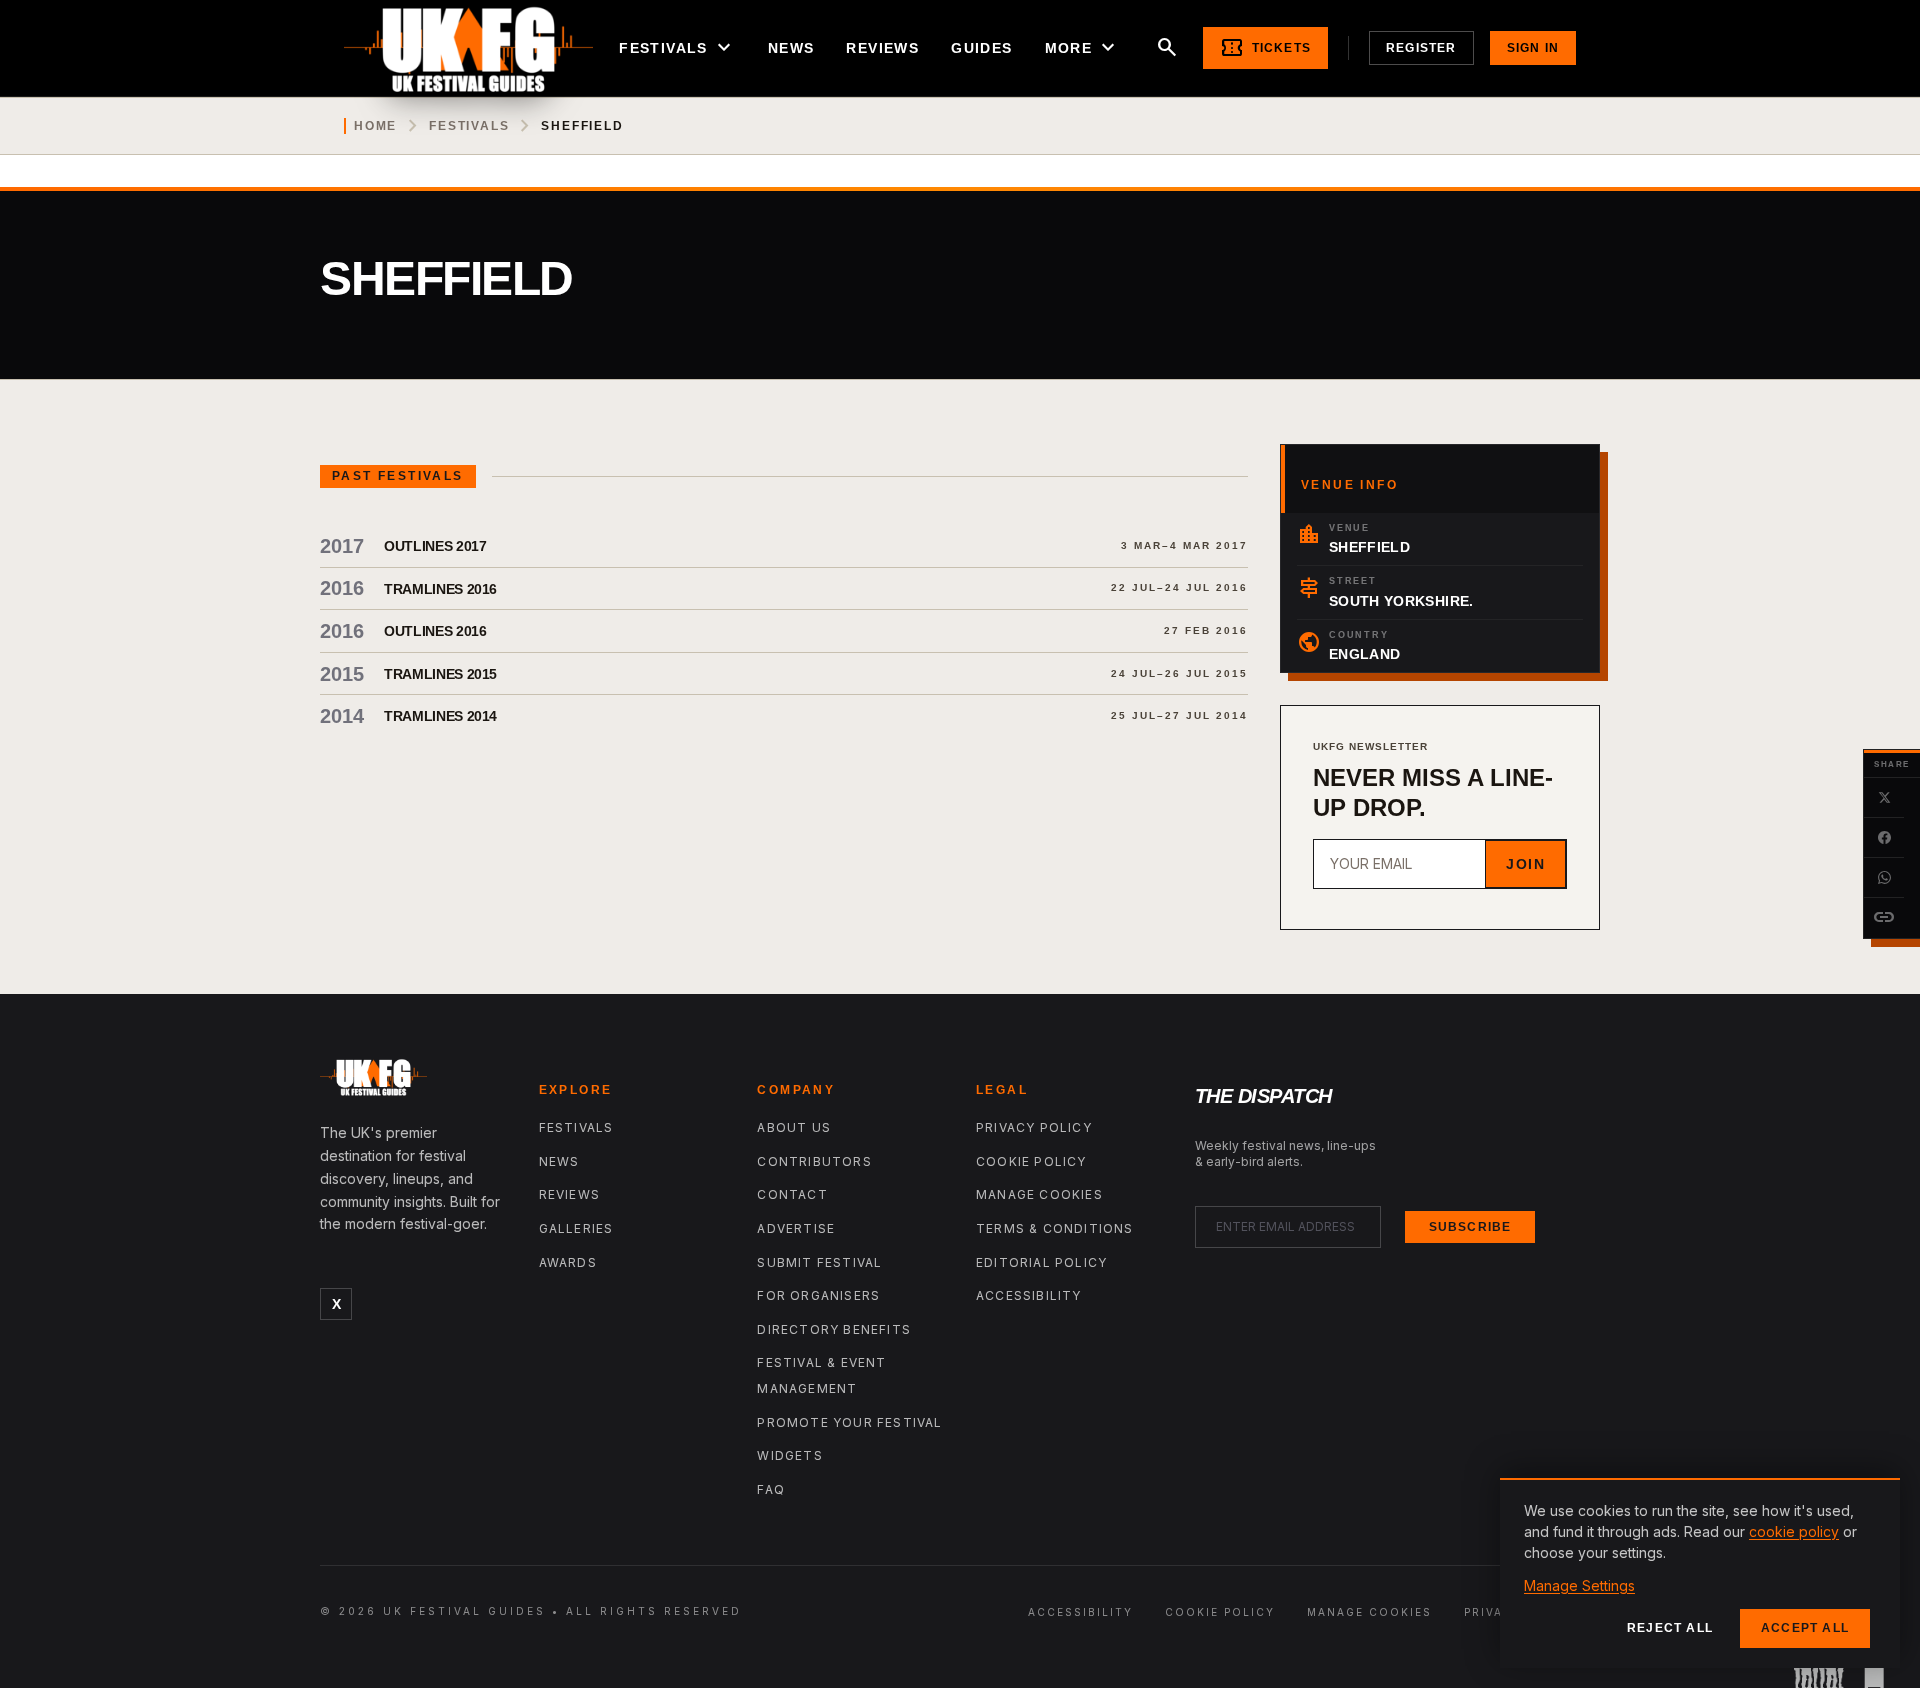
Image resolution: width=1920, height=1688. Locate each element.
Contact (792, 1194)
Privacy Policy (1034, 1127)
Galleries (576, 1228)
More (1083, 48)
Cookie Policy (1031, 1161)
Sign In (1533, 48)
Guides (981, 48)
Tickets (1265, 48)
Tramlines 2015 (440, 674)
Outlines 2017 (435, 546)
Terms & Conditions (1055, 1228)
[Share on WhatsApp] (1884, 878)
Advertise (796, 1228)
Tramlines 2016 (440, 589)
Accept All (1805, 1628)
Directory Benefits (834, 1329)
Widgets (789, 1455)
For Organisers (818, 1295)
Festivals (677, 48)
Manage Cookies (1039, 1194)
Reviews (882, 48)
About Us (794, 1127)
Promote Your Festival (849, 1422)
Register (1421, 48)
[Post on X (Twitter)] (1884, 798)
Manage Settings (1579, 1585)
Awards (568, 1262)
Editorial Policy (1041, 1262)
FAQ (771, 1489)
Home (375, 126)
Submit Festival (819, 1262)
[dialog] (1700, 1573)
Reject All (1670, 1628)
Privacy (1493, 1612)
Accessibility (1029, 1295)
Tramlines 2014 (440, 716)
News (791, 48)
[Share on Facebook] (1884, 838)
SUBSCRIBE (1470, 1227)
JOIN (1525, 864)
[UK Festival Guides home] (413, 1082)
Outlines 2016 (435, 631)
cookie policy (1794, 1531)
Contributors (814, 1161)
